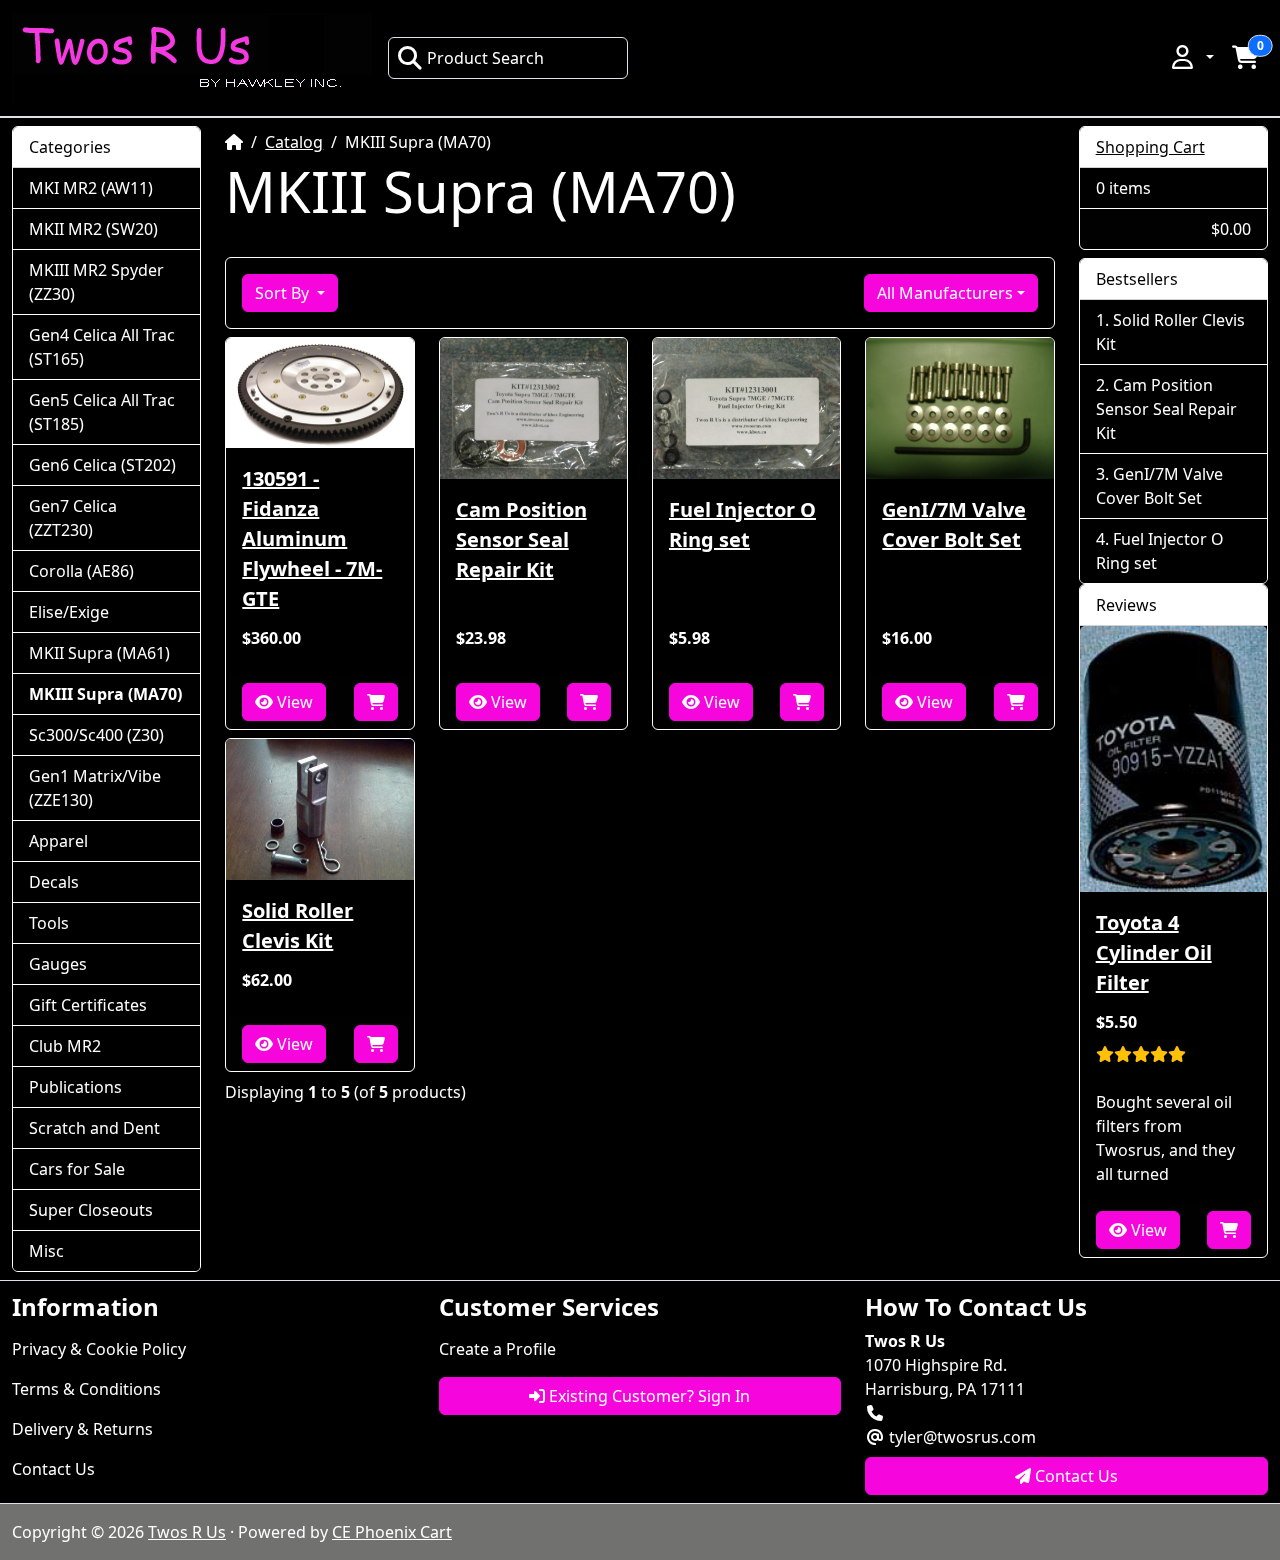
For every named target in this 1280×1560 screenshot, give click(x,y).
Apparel (58, 841)
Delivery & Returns (82, 1429)
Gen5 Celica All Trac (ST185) (102, 412)
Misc (46, 1251)
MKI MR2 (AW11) (91, 188)
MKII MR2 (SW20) (93, 229)
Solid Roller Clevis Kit (297, 925)
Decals (54, 882)
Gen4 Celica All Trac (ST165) (102, 347)
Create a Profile (497, 1349)
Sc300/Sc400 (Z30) (96, 735)
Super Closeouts (91, 1210)
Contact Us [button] (1074, 1476)
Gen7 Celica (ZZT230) (73, 518)
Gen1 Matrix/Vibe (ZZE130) (95, 788)
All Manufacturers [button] (945, 293)
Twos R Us (187, 1532)
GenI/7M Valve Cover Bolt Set (954, 524)
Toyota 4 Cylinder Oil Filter (1154, 952)
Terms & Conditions (86, 1389)
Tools (49, 923)
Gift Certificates (88, 1005)
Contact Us (53, 1469)
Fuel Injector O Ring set (742, 524)
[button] (1191, 57)
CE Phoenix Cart (392, 1532)
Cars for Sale (77, 1169)
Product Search (485, 58)
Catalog (294, 142)
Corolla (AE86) (81, 571)
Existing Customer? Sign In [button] (647, 1396)
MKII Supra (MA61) (99, 653)
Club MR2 (65, 1046)
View (293, 702)
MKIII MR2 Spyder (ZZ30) (96, 282)
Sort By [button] (284, 293)
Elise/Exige (69, 612)
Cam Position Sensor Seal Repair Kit (521, 539)
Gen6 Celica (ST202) (102, 465)
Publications (75, 1087)
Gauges (58, 964)
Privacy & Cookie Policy (99, 1349)
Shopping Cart (1150, 147)
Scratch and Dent (94, 1128)
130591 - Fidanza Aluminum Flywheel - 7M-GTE (312, 538)
